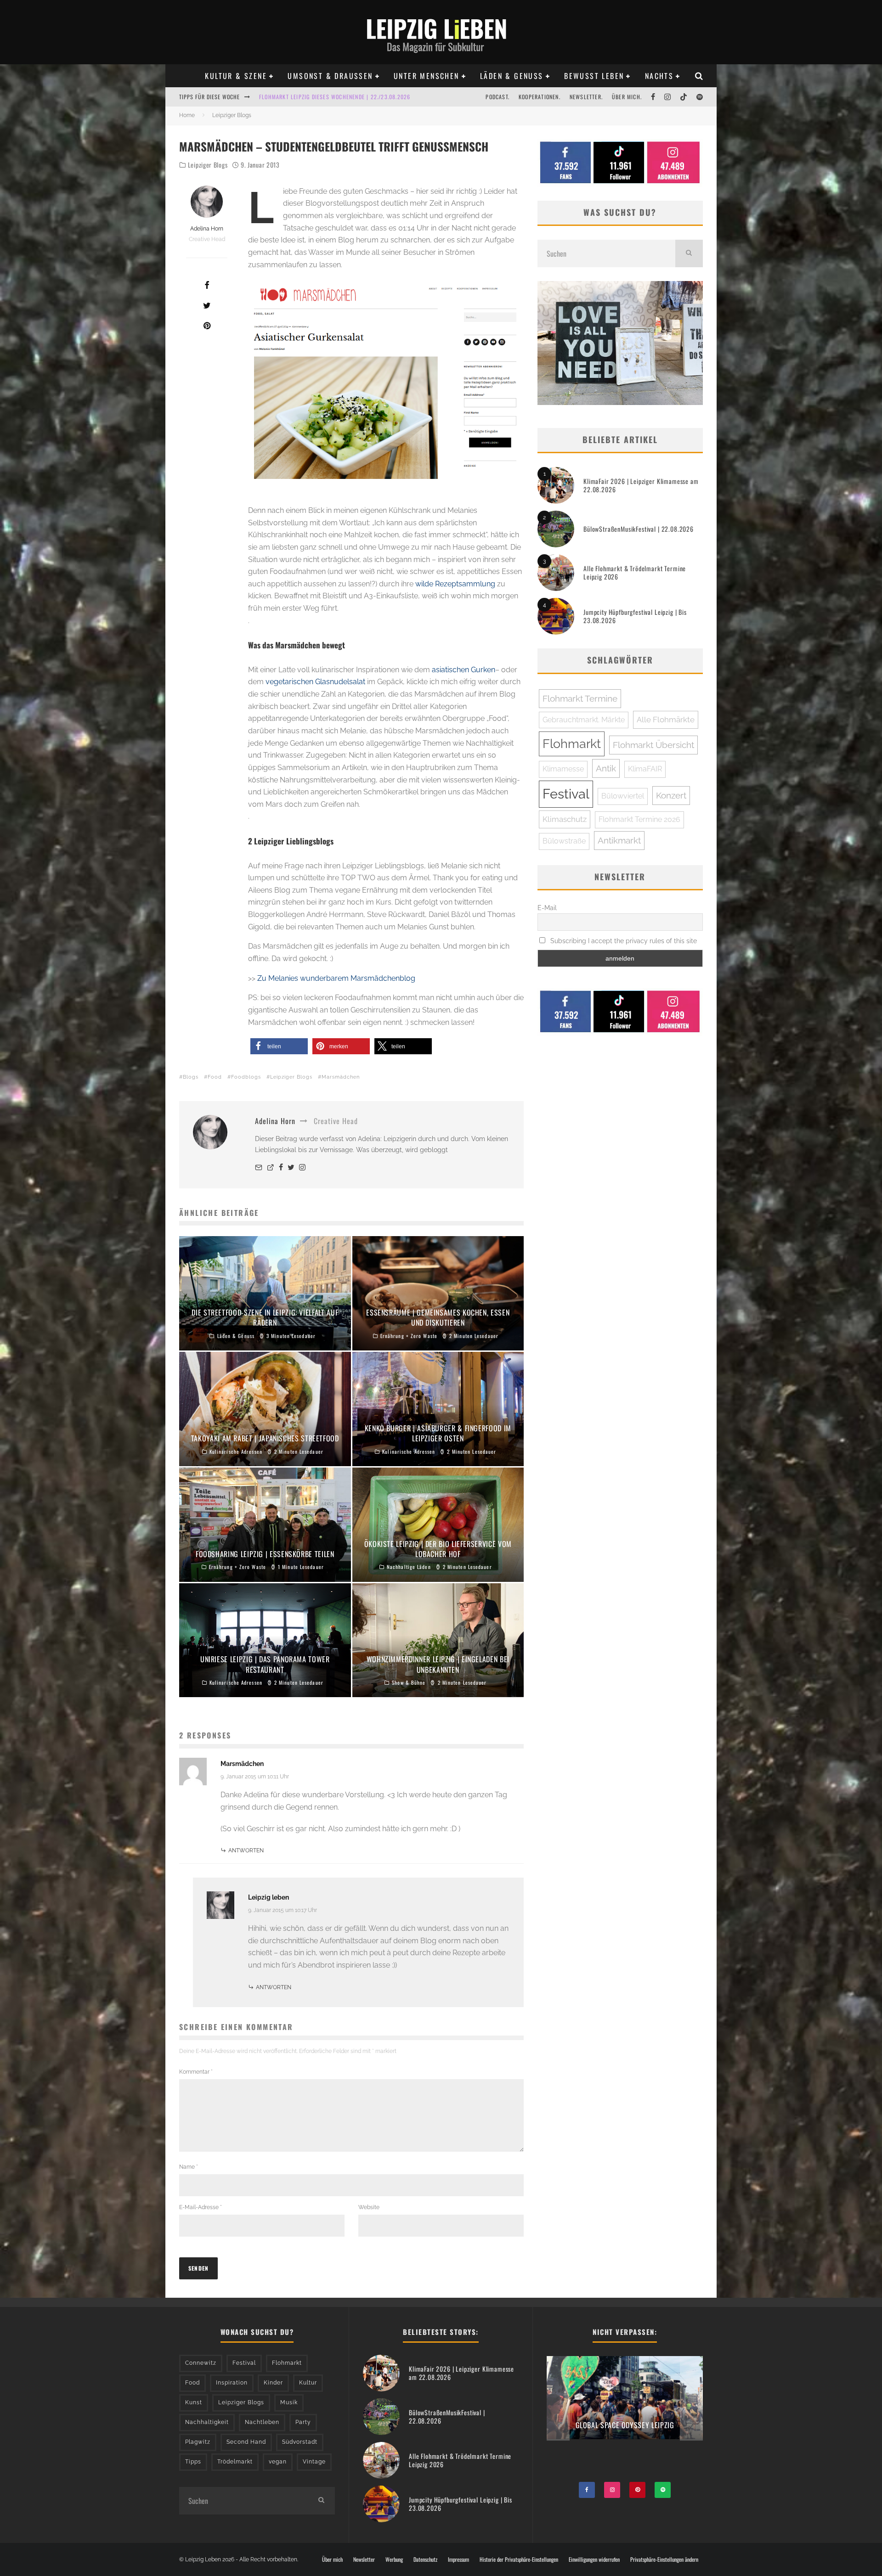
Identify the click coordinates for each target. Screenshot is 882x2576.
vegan (278, 2462)
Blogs (191, 1077)
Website (369, 2207)
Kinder (273, 2383)
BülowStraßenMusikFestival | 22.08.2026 (639, 529)
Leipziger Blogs (208, 165)
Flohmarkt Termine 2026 (639, 819)
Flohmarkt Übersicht (653, 745)
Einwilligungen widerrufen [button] (594, 2559)
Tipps (193, 2462)
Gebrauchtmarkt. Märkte (584, 720)
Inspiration (232, 2383)
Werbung (394, 2559)
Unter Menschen (427, 76)
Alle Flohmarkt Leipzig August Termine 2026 (322, 97)
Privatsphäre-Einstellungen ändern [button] (664, 2559)
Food (215, 1077)
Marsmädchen (341, 1077)
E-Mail (547, 908)
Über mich (332, 2559)
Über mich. (627, 97)
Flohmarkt (572, 744)
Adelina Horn (207, 229)
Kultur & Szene (236, 76)
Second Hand (246, 2442)
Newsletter (364, 2559)
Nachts (659, 76)
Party (303, 2422)
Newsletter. (586, 97)
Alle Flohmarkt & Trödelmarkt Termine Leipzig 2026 (635, 572)
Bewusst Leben (594, 76)
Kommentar (196, 2072)
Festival (566, 794)
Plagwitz (198, 2442)
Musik (289, 2402)
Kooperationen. (540, 97)
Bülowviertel (623, 796)
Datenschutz (425, 2559)
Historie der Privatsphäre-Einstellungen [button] (519, 2559)
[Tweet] (207, 305)
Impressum (458, 2559)
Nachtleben (262, 2422)
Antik (606, 768)
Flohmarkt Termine (580, 698)
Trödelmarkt (235, 2462)
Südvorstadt (300, 2442)
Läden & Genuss (512, 76)
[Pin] (207, 326)
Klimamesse (563, 769)
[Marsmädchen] (386, 381)
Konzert (671, 795)
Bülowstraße (564, 841)
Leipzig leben (269, 1897)
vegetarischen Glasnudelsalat (315, 682)
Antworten (246, 1850)
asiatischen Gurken (464, 670)
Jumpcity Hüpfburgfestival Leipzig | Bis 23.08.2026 (635, 616)
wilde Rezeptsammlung (455, 584)
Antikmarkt (619, 840)
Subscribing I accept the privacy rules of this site (623, 941)
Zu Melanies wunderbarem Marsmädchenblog (336, 978)
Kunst (194, 2402)
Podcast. (498, 97)
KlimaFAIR (645, 769)
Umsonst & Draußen (330, 76)
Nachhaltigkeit (207, 2422)
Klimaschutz (565, 819)
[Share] (207, 285)
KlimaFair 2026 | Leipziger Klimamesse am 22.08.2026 (641, 485)
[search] (689, 253)
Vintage (314, 2462)
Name (189, 2167)
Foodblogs (246, 1077)
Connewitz (201, 2363)
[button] (279, 1046)
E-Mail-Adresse (201, 2207)
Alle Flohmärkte (666, 720)
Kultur (308, 2383)
